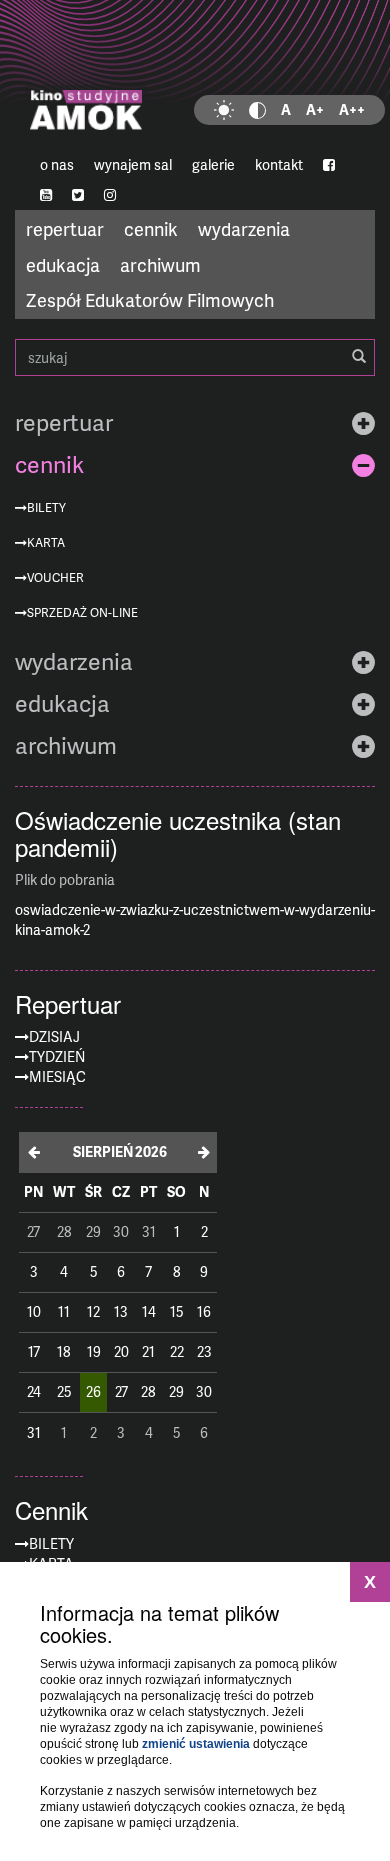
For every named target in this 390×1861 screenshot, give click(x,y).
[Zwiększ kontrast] (257, 110)
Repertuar (68, 1004)
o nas (57, 164)
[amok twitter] (78, 195)
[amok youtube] (46, 195)
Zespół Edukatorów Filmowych (150, 299)
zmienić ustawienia (196, 1744)
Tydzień (57, 1056)
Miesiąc (57, 1076)
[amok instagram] (110, 195)
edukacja (63, 264)
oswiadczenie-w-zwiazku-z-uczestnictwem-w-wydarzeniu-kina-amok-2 (195, 919)
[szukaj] (359, 357)
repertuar (65, 228)
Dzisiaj (54, 1036)
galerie (213, 164)
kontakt (279, 164)
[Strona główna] (195, 75)
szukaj (195, 357)
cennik (151, 228)
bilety (46, 507)
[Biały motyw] (224, 110)
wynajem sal (133, 164)
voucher (55, 577)
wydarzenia (244, 228)
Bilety (51, 1543)
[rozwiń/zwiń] (363, 422)
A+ (315, 109)
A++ (352, 109)
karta (46, 542)
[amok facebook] (329, 165)
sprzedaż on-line (82, 612)
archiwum (160, 264)
